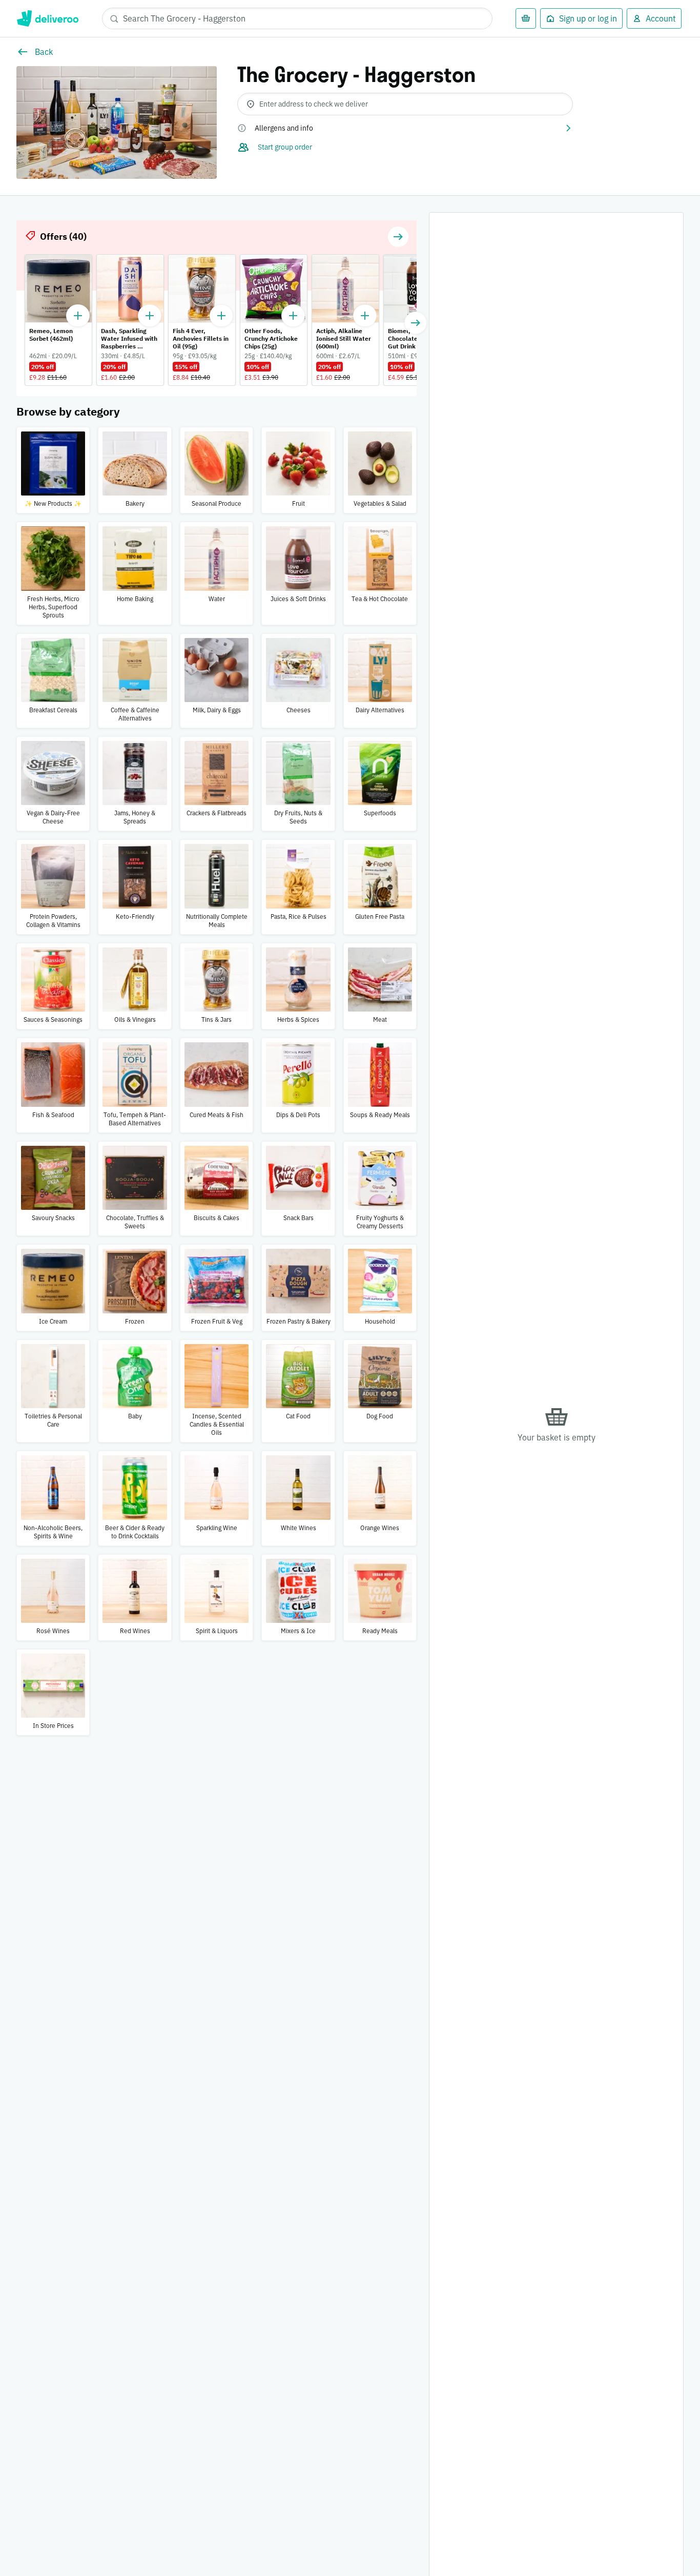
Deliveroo (47, 18)
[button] (405, 128)
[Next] (416, 323)
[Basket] (526, 18)
